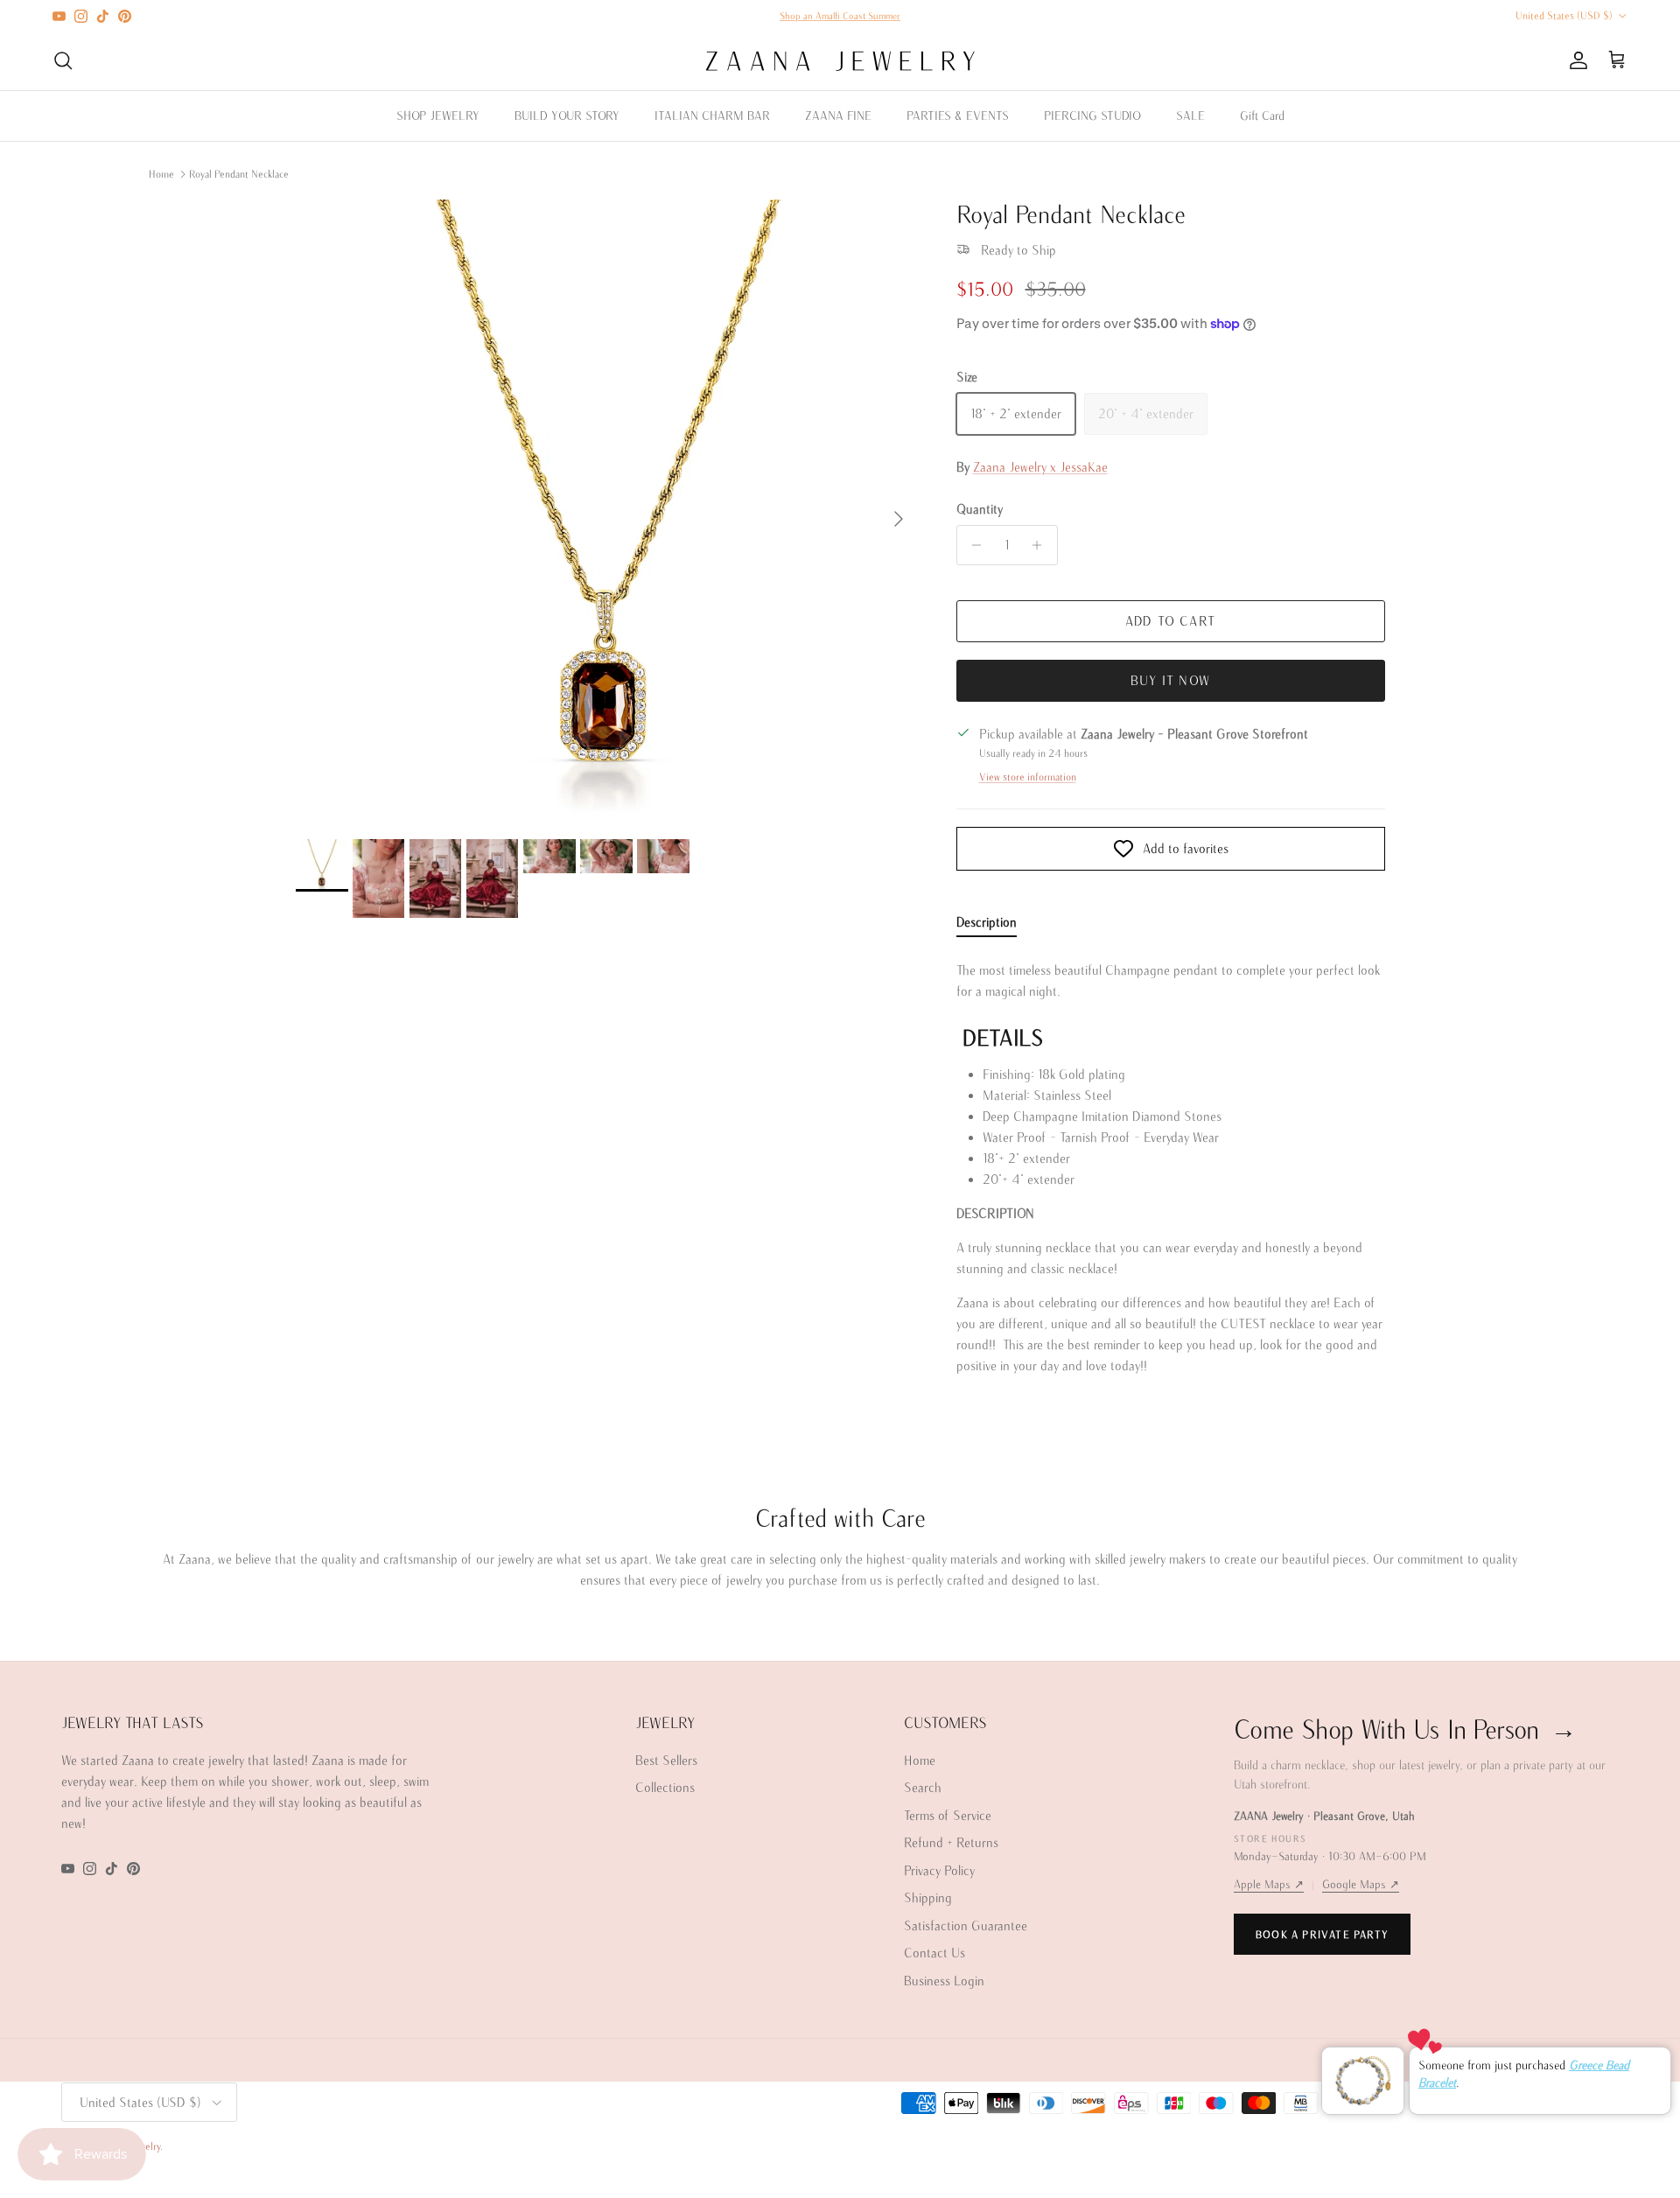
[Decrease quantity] (973, 545)
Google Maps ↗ (1361, 1884)
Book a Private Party (1322, 1934)
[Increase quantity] (1042, 545)
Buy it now (1170, 680)
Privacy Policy (939, 1870)
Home (161, 174)
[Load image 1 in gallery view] (607, 511)
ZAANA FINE (838, 115)
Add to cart (1170, 621)
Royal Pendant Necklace (239, 174)
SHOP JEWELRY (438, 115)
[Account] (1575, 60)
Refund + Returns (951, 1842)
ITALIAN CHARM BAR (712, 115)
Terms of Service (948, 1815)
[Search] (63, 60)
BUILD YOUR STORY (567, 115)
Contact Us (934, 1953)
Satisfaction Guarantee (966, 1925)
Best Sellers (666, 1760)
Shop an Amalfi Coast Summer (840, 16)
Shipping (928, 1897)
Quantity (980, 509)
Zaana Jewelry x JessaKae (1040, 467)
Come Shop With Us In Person (1405, 1729)
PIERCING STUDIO (1092, 115)
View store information (1028, 777)
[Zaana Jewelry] (840, 61)
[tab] (987, 926)
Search (923, 1787)
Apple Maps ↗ (1269, 1884)
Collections (665, 1787)
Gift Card (1262, 115)
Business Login (944, 1981)
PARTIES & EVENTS (958, 115)
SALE (1190, 115)
